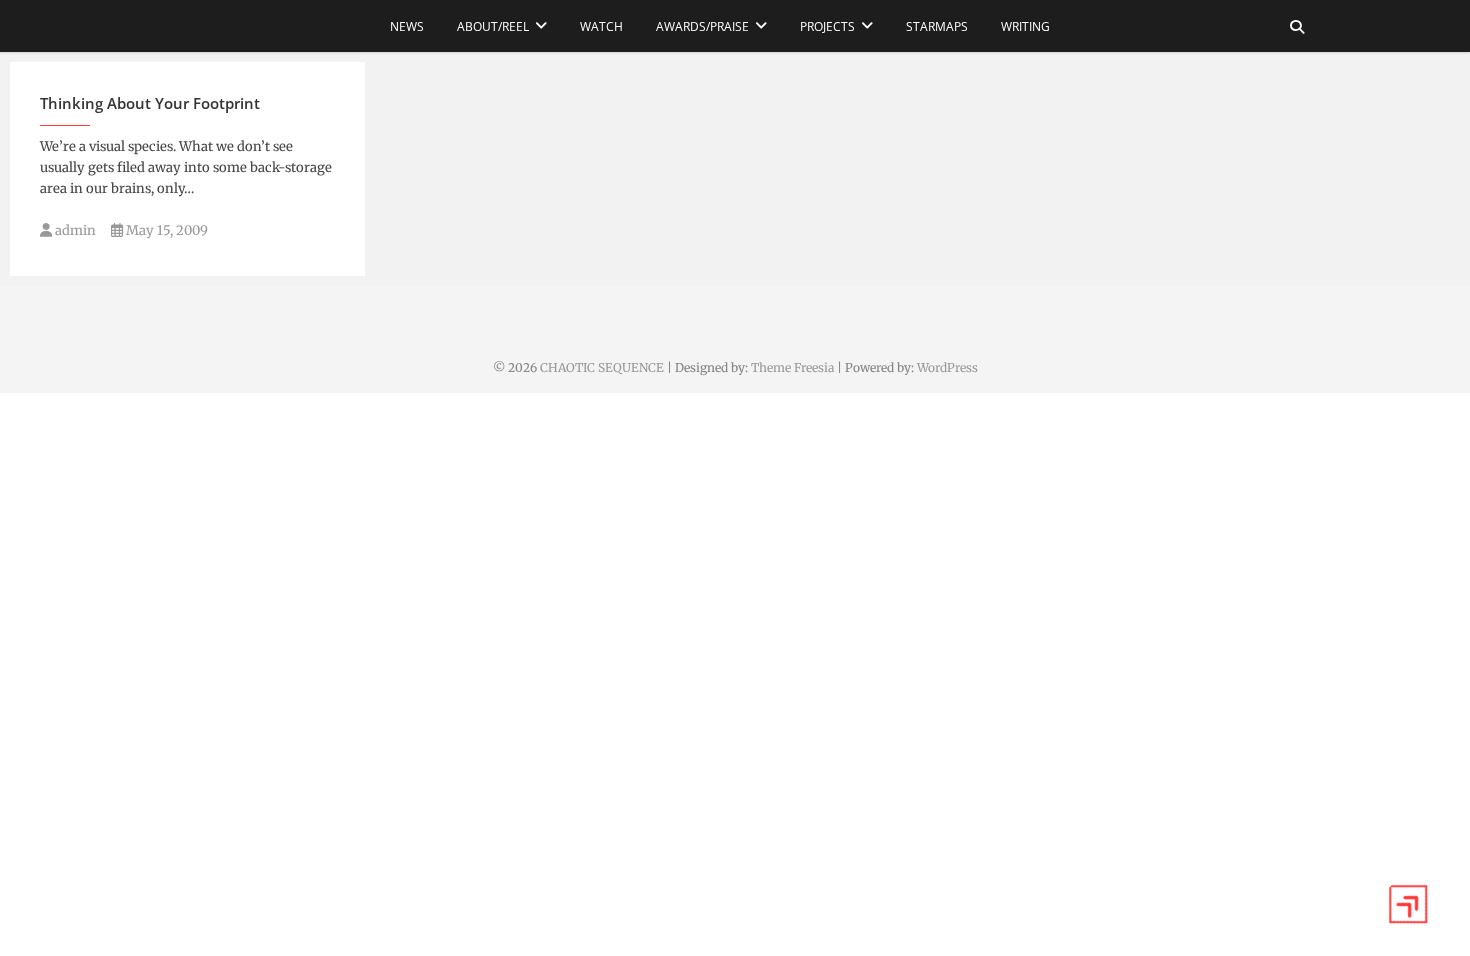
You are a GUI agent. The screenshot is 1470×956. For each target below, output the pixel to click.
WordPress (947, 367)
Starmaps (937, 26)
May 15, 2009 (165, 230)
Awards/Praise (702, 26)
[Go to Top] (1408, 904)
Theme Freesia (792, 367)
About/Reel (493, 26)
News (407, 26)
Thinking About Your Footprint (150, 103)
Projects (827, 26)
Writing (1025, 26)
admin (74, 230)
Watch (601, 26)
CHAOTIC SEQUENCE (602, 367)
